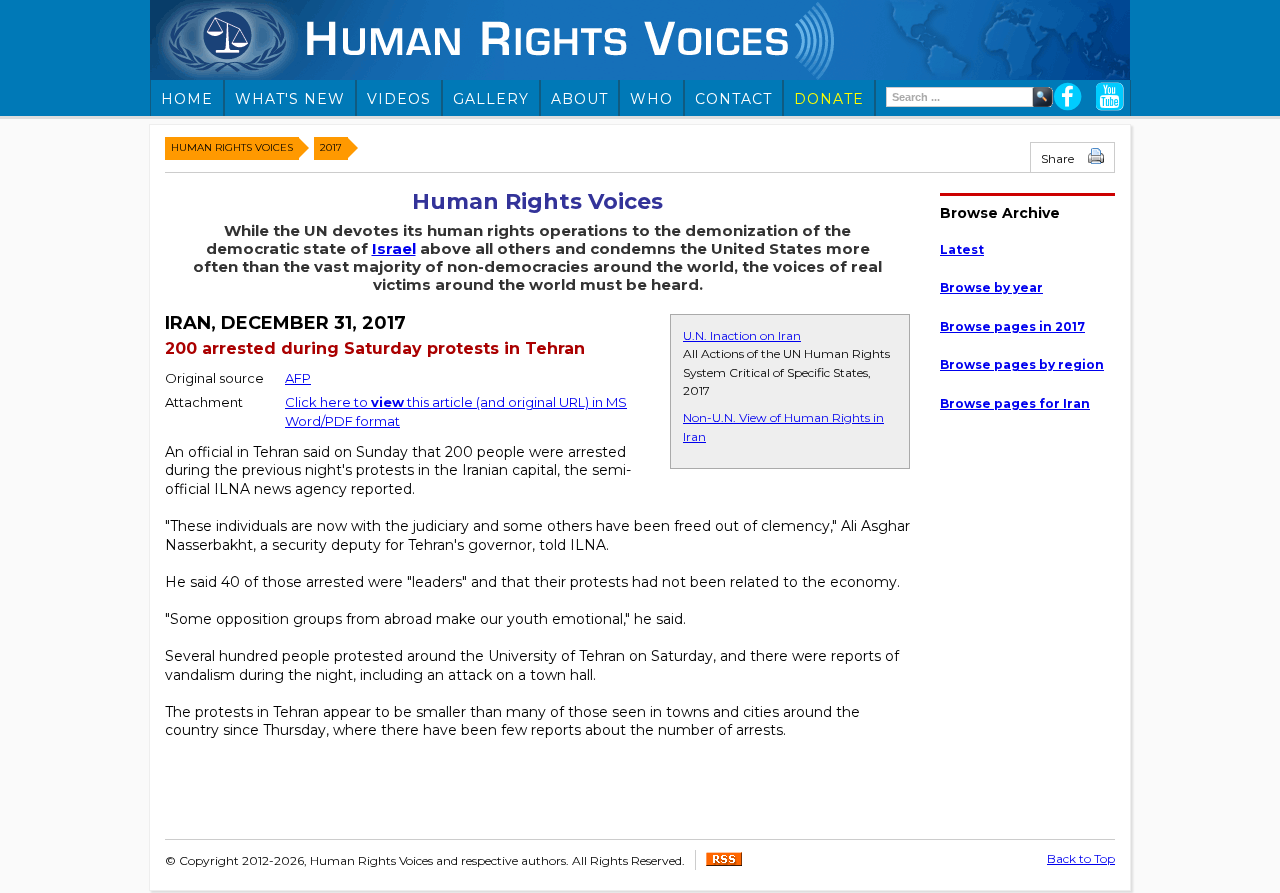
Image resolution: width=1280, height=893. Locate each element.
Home (187, 99)
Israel (394, 248)
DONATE (829, 99)
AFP (298, 378)
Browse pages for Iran (1015, 403)
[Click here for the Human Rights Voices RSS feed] (724, 861)
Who (651, 99)
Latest (962, 249)
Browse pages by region (1022, 364)
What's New (290, 99)
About (579, 99)
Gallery (491, 99)
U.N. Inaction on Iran (742, 335)
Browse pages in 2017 (1012, 326)
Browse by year (991, 287)
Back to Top (1081, 858)
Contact (733, 99)
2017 (331, 147)
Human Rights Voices (232, 147)
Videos (399, 99)
